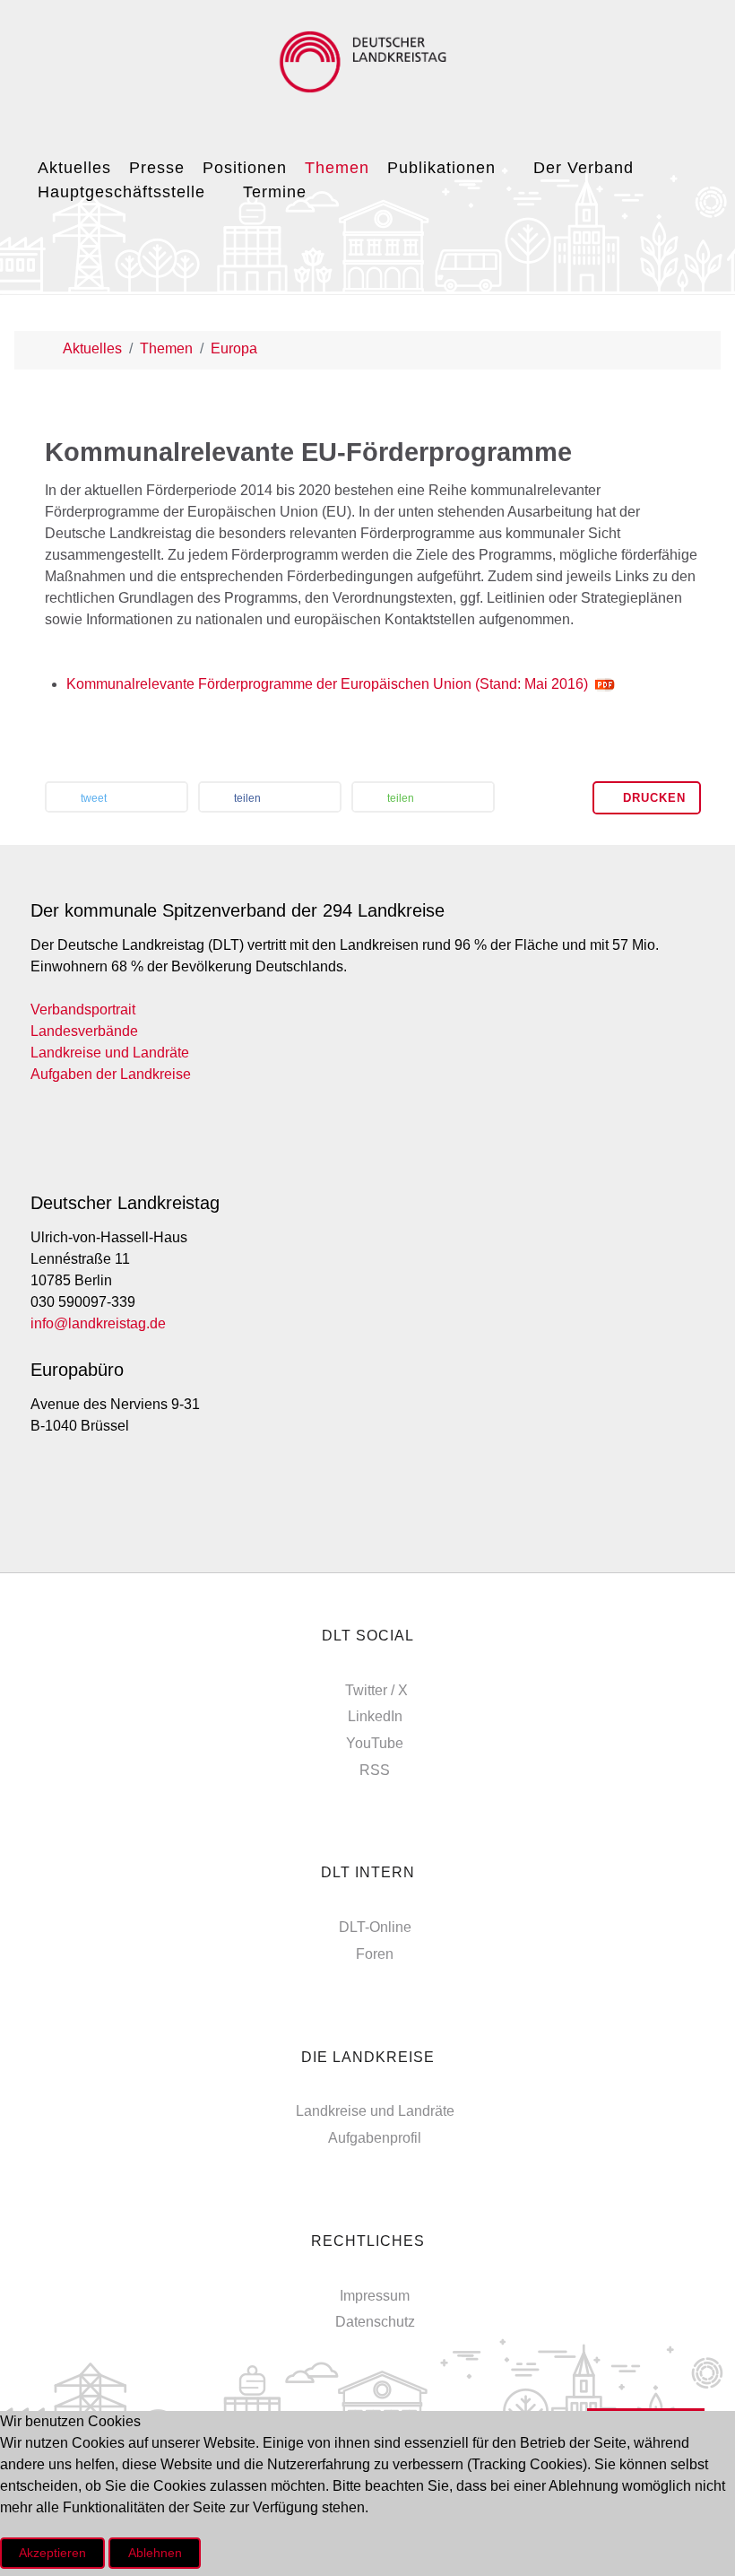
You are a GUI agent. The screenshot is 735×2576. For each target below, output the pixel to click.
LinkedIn (375, 1716)
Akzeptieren (52, 2553)
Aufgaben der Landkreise (111, 1074)
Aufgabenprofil (375, 2138)
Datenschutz (375, 2322)
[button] (117, 799)
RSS (375, 1770)
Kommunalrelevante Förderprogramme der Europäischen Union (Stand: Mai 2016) (327, 684)
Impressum (375, 2296)
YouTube (375, 1743)
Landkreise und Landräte (110, 1053)
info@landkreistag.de (98, 1323)
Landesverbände (84, 1031)
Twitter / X (376, 1690)
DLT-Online (375, 1927)
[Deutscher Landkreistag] (367, 62)
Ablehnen (155, 2553)
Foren (375, 1954)
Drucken (652, 798)
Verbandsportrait (83, 1010)
